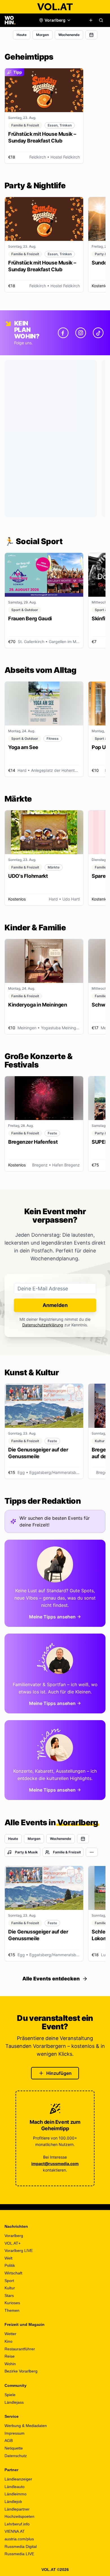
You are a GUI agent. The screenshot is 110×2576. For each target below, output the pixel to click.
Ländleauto (15, 2487)
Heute (22, 35)
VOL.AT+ (13, 2243)
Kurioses (12, 2303)
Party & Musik (26, 1852)
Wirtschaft (13, 2273)
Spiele (10, 2395)
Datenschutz (16, 2456)
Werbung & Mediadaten (26, 2426)
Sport (9, 2281)
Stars (9, 2295)
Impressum (15, 2433)
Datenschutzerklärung (43, 1325)
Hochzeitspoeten (19, 2516)
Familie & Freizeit (67, 1852)
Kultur (10, 2288)
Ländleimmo (16, 2494)
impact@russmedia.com (55, 2164)
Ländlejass (14, 2402)
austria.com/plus (19, 2539)
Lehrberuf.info (17, 2524)
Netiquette (14, 2448)
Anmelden (55, 1305)
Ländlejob (13, 2502)
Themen (12, 2310)
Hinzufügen (59, 2073)
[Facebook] (63, 333)
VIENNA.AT (15, 2531)
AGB (9, 2441)
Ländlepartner (17, 2509)
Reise (10, 2356)
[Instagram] (81, 333)
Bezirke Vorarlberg (21, 2371)
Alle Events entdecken (51, 1979)
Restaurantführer (20, 2349)
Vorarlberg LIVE (19, 2251)
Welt (8, 2258)
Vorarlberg (14, 2236)
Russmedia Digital (21, 2546)
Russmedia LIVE (19, 2554)
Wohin (10, 2364)
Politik (10, 2265)
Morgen (42, 35)
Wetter (10, 2334)
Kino (8, 2341)
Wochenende (69, 35)
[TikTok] (98, 333)
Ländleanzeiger (18, 2479)
